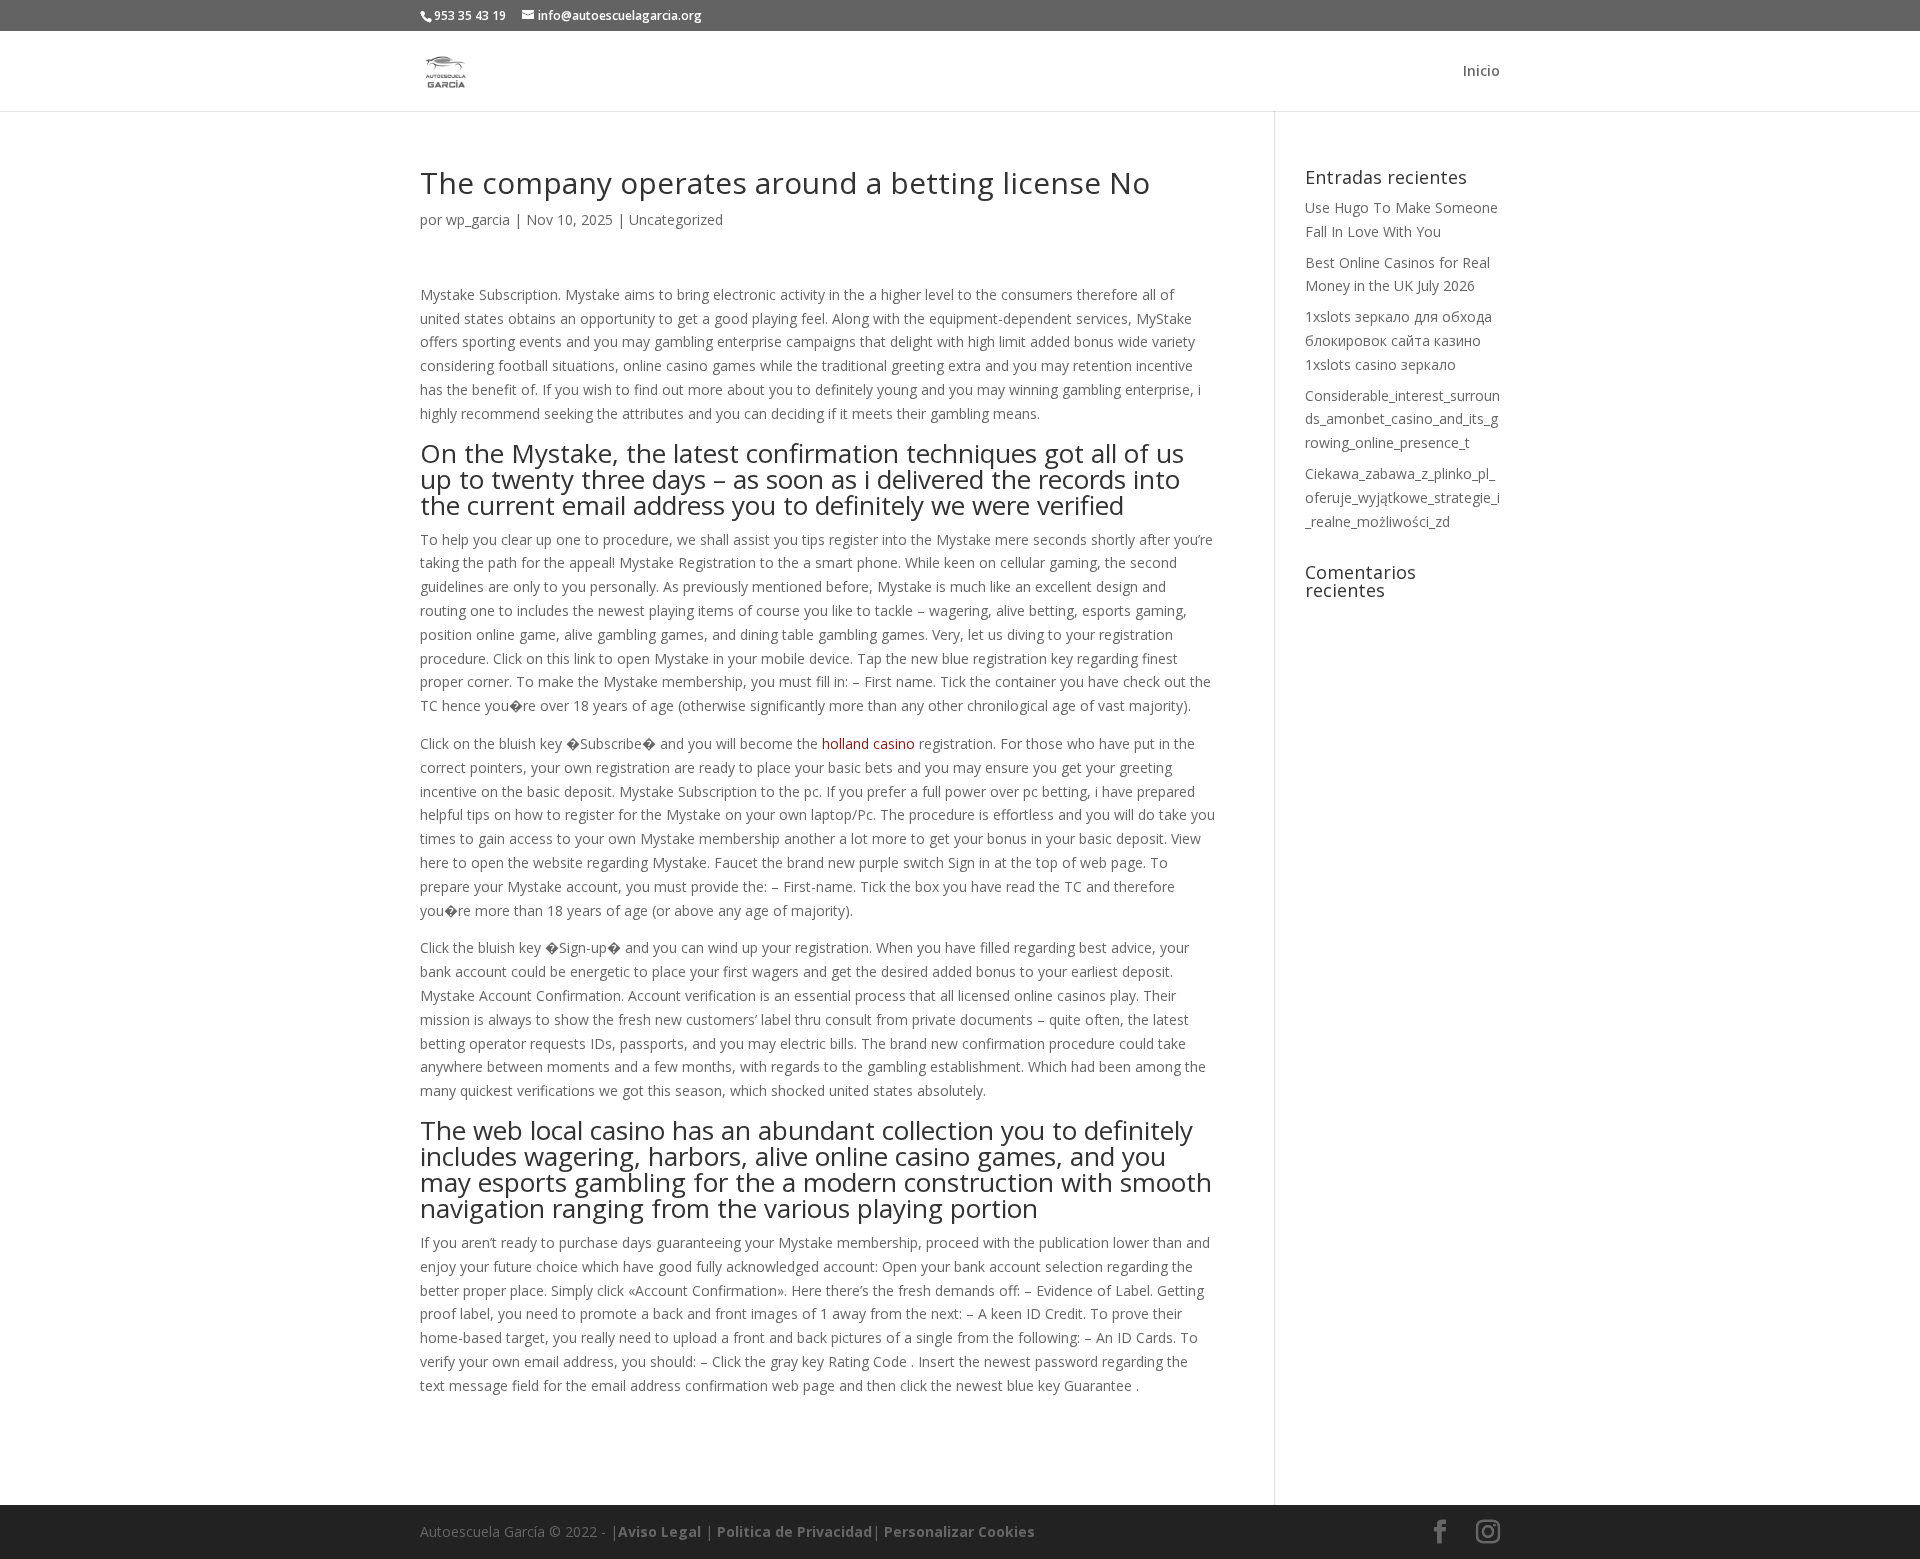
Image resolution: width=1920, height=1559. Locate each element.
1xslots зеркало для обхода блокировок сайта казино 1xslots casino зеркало (1398, 340)
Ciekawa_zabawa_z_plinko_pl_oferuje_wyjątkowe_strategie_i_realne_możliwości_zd (1402, 497)
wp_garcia (478, 219)
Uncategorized (676, 219)
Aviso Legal (659, 1531)
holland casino (868, 743)
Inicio (1481, 72)
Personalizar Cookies (959, 1531)
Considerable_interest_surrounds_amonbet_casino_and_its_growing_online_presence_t (1402, 419)
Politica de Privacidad (794, 1531)
